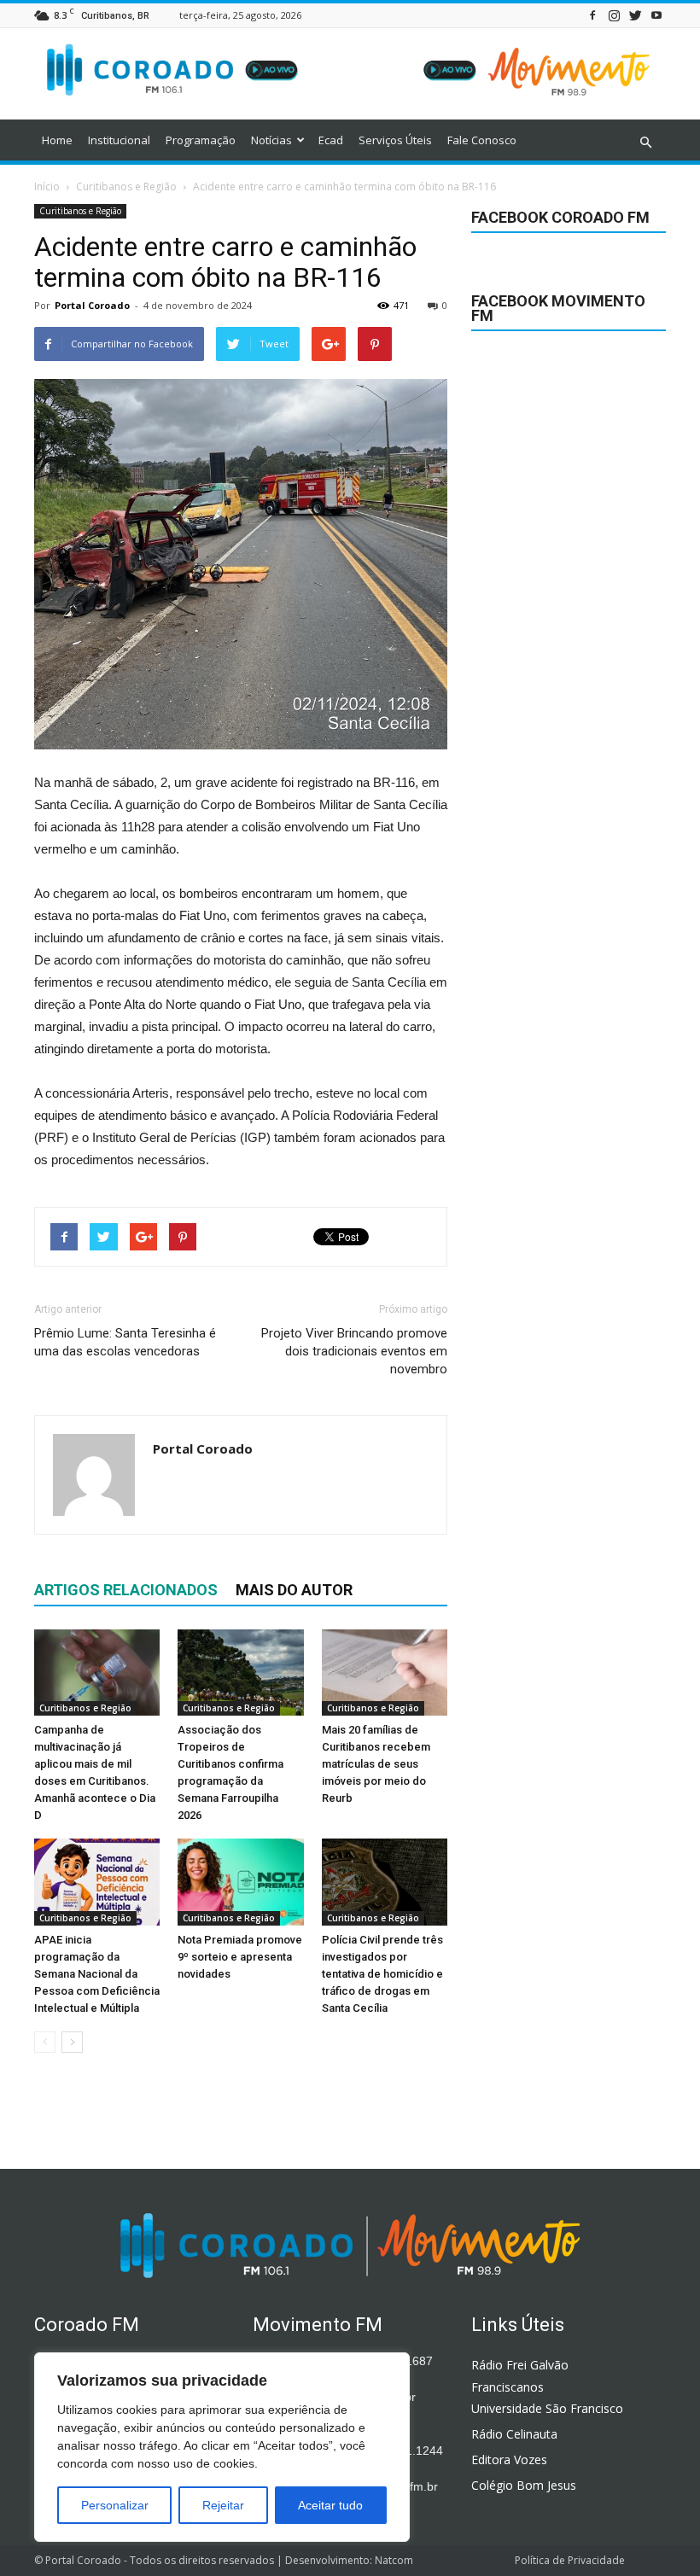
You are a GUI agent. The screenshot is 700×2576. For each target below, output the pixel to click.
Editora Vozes (509, 2459)
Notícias (271, 140)
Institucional (119, 140)
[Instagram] (614, 15)
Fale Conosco (482, 140)
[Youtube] (656, 15)
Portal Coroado (92, 305)
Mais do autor (294, 1590)
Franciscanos (507, 2387)
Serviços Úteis (395, 140)
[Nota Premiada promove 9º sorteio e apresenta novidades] (240, 1882)
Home (57, 140)
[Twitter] (635, 15)
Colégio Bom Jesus (524, 2485)
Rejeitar (223, 2505)
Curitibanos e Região (80, 211)
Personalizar (115, 2505)
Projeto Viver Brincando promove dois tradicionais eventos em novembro (354, 1351)
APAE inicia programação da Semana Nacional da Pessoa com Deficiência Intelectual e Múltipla (97, 1974)
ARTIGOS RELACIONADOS (126, 1590)
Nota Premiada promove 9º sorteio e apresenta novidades (240, 1957)
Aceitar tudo (330, 2505)
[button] (645, 143)
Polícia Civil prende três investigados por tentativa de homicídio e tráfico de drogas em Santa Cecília (382, 1974)
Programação (201, 140)
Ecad (331, 140)
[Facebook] (592, 15)
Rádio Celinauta (514, 2434)
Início (47, 186)
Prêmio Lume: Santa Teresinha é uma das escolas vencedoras (125, 1342)
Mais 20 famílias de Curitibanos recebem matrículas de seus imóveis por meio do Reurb (376, 1764)
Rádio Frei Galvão (520, 2365)
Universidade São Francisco (547, 2408)
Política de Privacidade (570, 2560)
